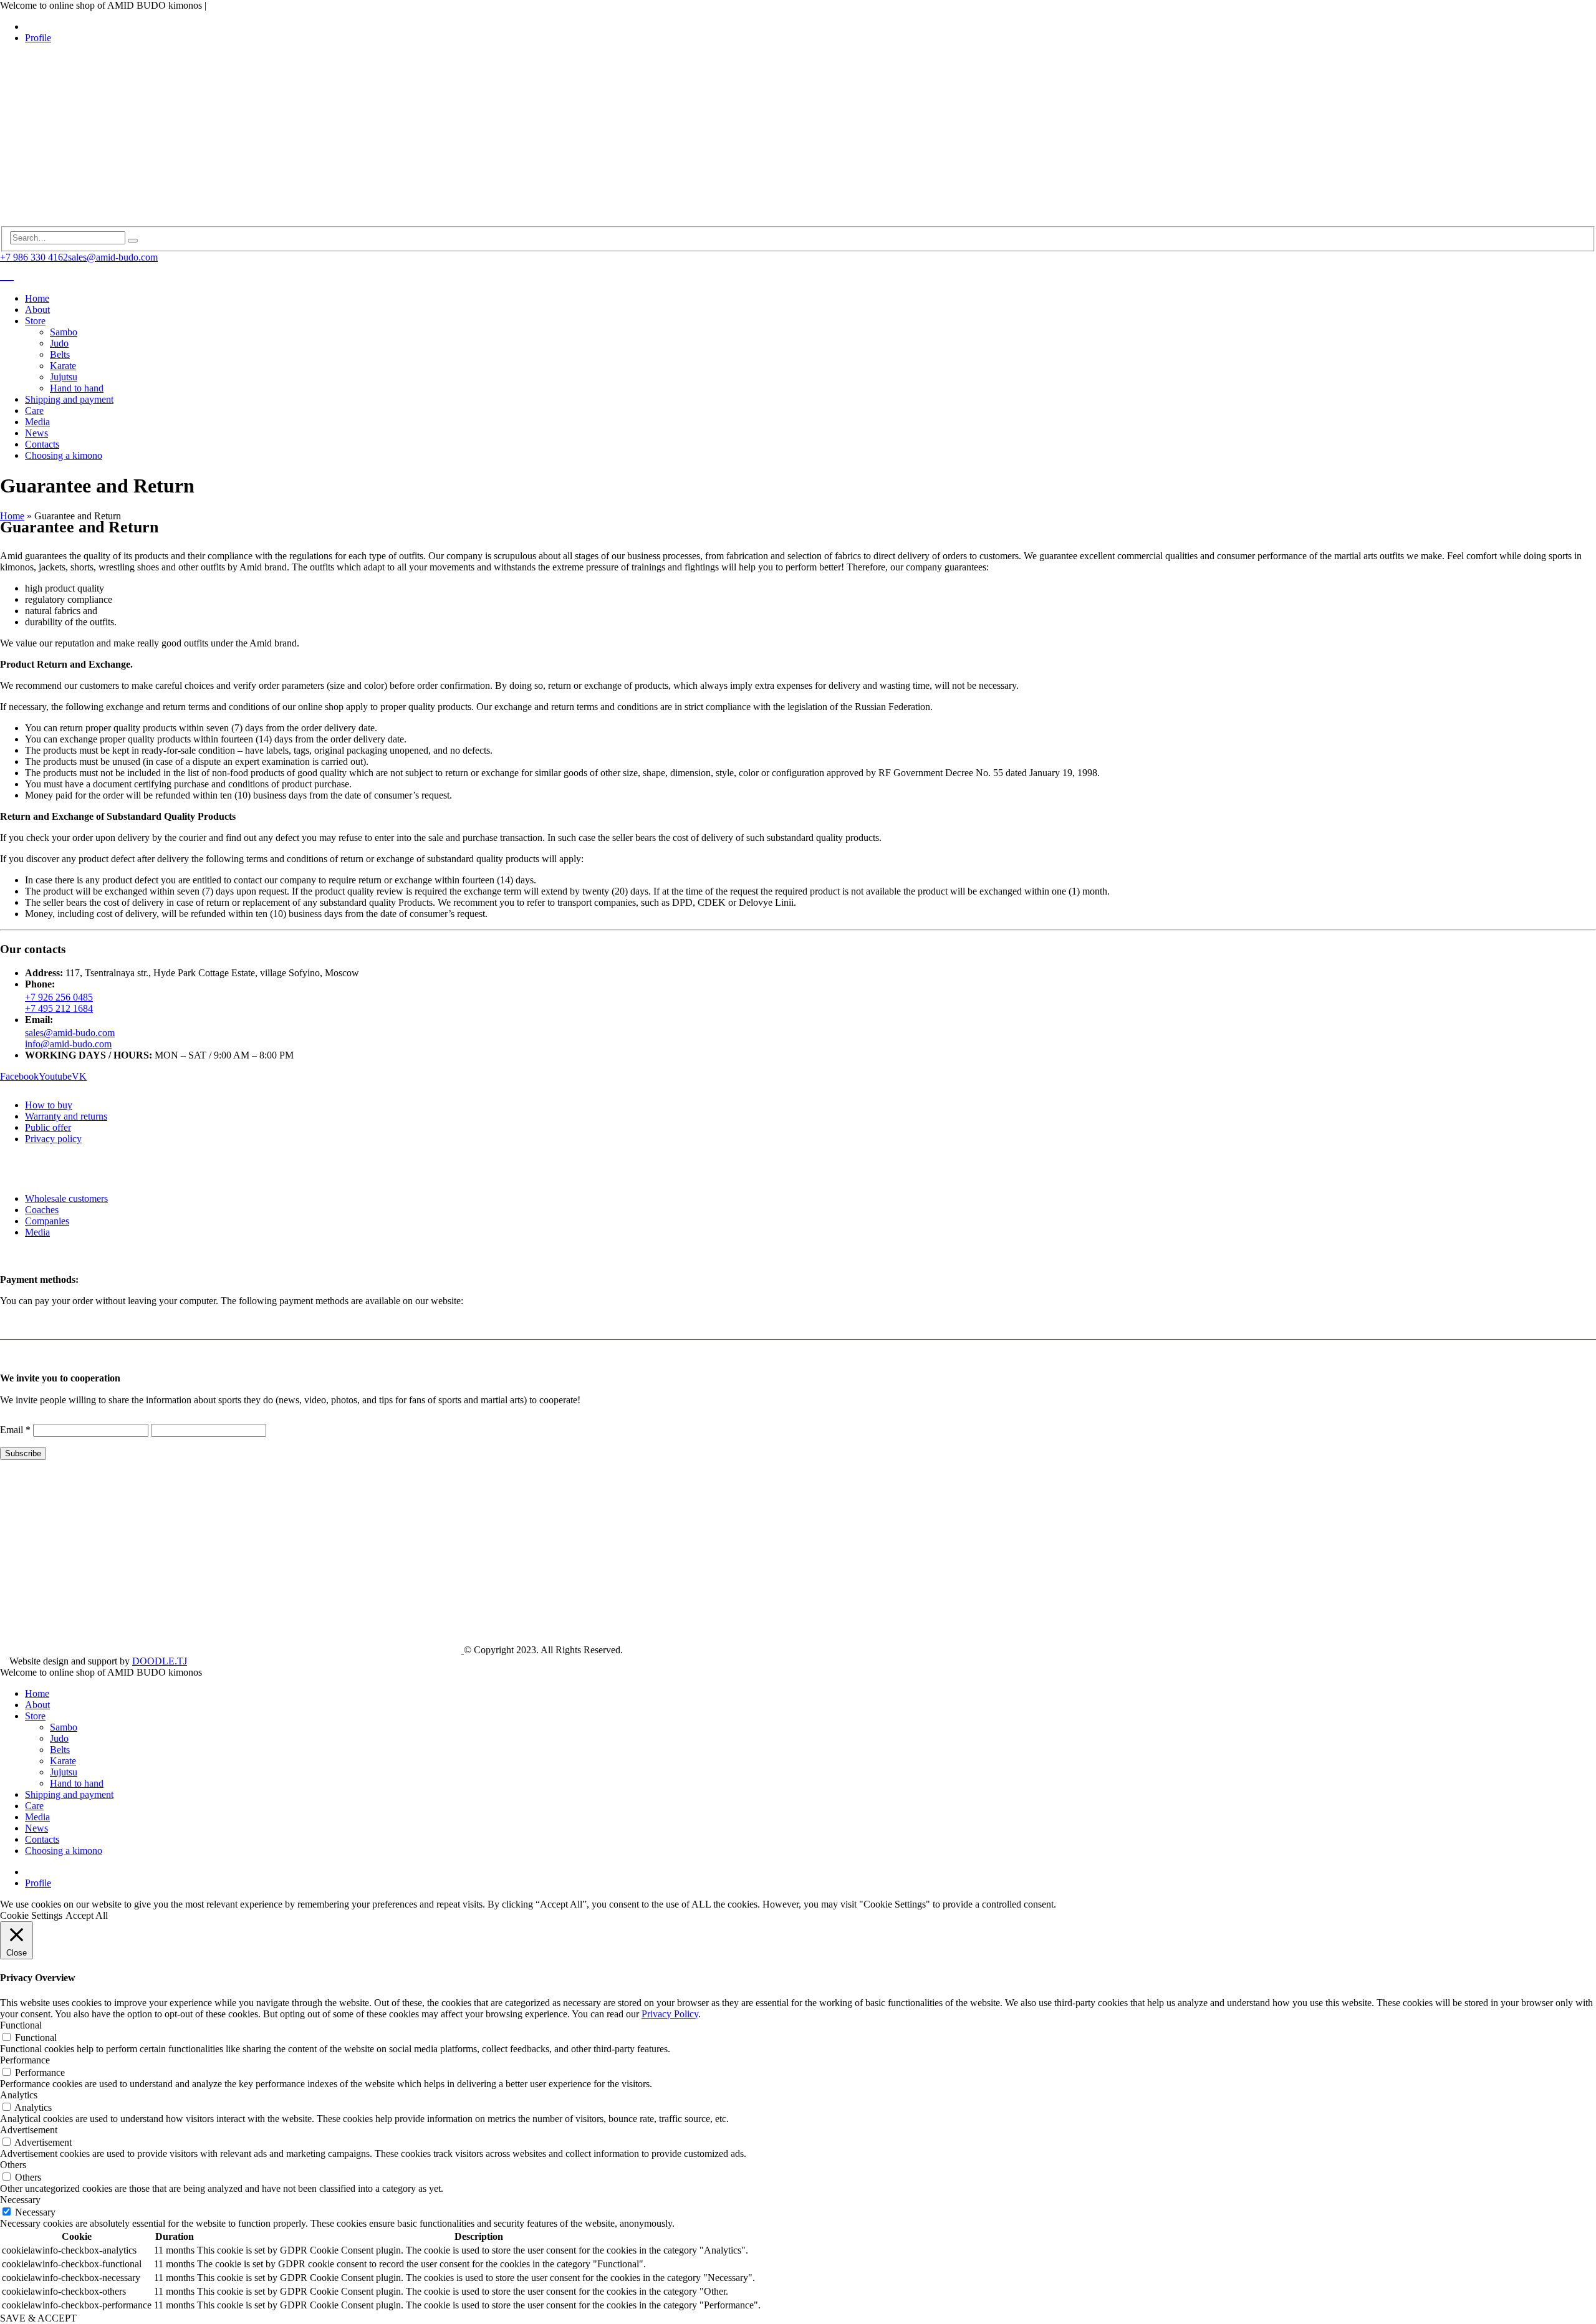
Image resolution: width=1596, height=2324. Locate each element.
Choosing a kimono (64, 455)
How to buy (49, 1105)
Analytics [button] (19, 2095)
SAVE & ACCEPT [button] (38, 2318)
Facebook (19, 1076)
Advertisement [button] (29, 2130)
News (36, 433)
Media (37, 422)
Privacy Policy (670, 2014)
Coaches (42, 1210)
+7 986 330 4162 (34, 257)
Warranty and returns (66, 1116)
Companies (47, 1221)
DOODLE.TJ (160, 1661)
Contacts (42, 444)
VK (79, 1076)
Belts (60, 354)
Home (37, 298)
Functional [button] (21, 2025)
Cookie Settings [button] (31, 1915)
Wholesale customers (66, 1198)
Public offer (48, 1127)
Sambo (64, 332)
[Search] (133, 241)
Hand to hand (77, 388)
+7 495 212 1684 (59, 1008)
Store (35, 321)
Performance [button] (25, 2060)
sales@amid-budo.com (113, 257)
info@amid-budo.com (68, 1044)
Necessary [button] (20, 2200)
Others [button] (13, 2165)
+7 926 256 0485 (59, 997)
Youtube (55, 1076)
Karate (63, 366)
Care (34, 411)
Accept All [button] (87, 1915)
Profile (38, 38)
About (37, 310)
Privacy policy (53, 1139)
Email (15, 1430)
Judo (59, 343)
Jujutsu (64, 377)
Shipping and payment (69, 399)
